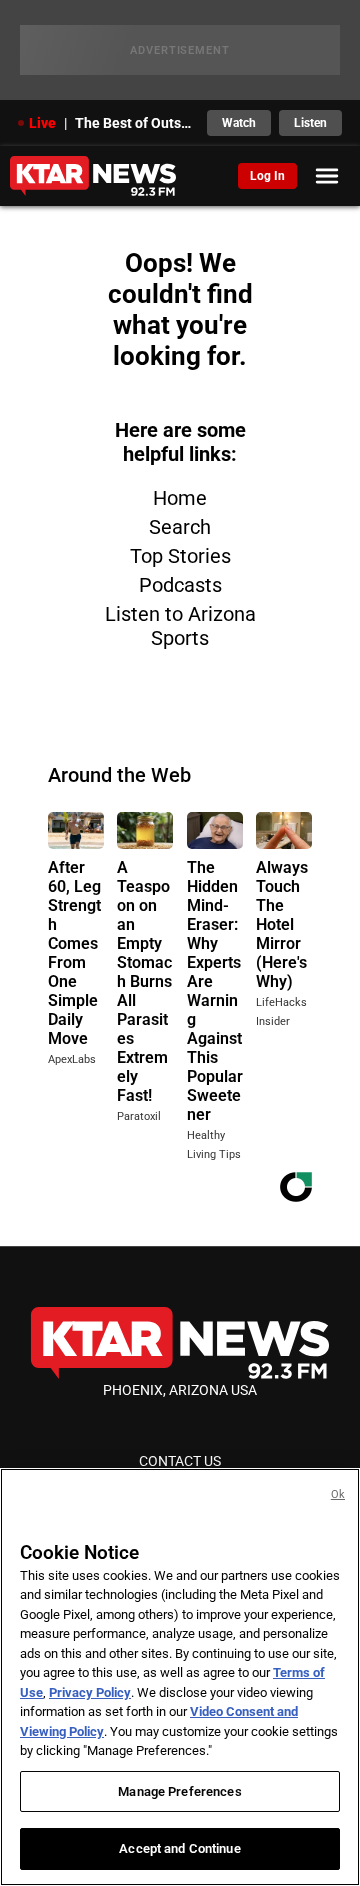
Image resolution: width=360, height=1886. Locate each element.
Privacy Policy (90, 1692)
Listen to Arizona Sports (180, 626)
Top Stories (180, 556)
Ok (338, 1494)
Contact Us (180, 1461)
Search (180, 527)
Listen (310, 123)
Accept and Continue (179, 1848)
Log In (267, 176)
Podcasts (180, 585)
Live (42, 123)
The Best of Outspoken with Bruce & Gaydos (135, 123)
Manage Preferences (179, 1791)
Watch (239, 123)
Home (180, 498)
